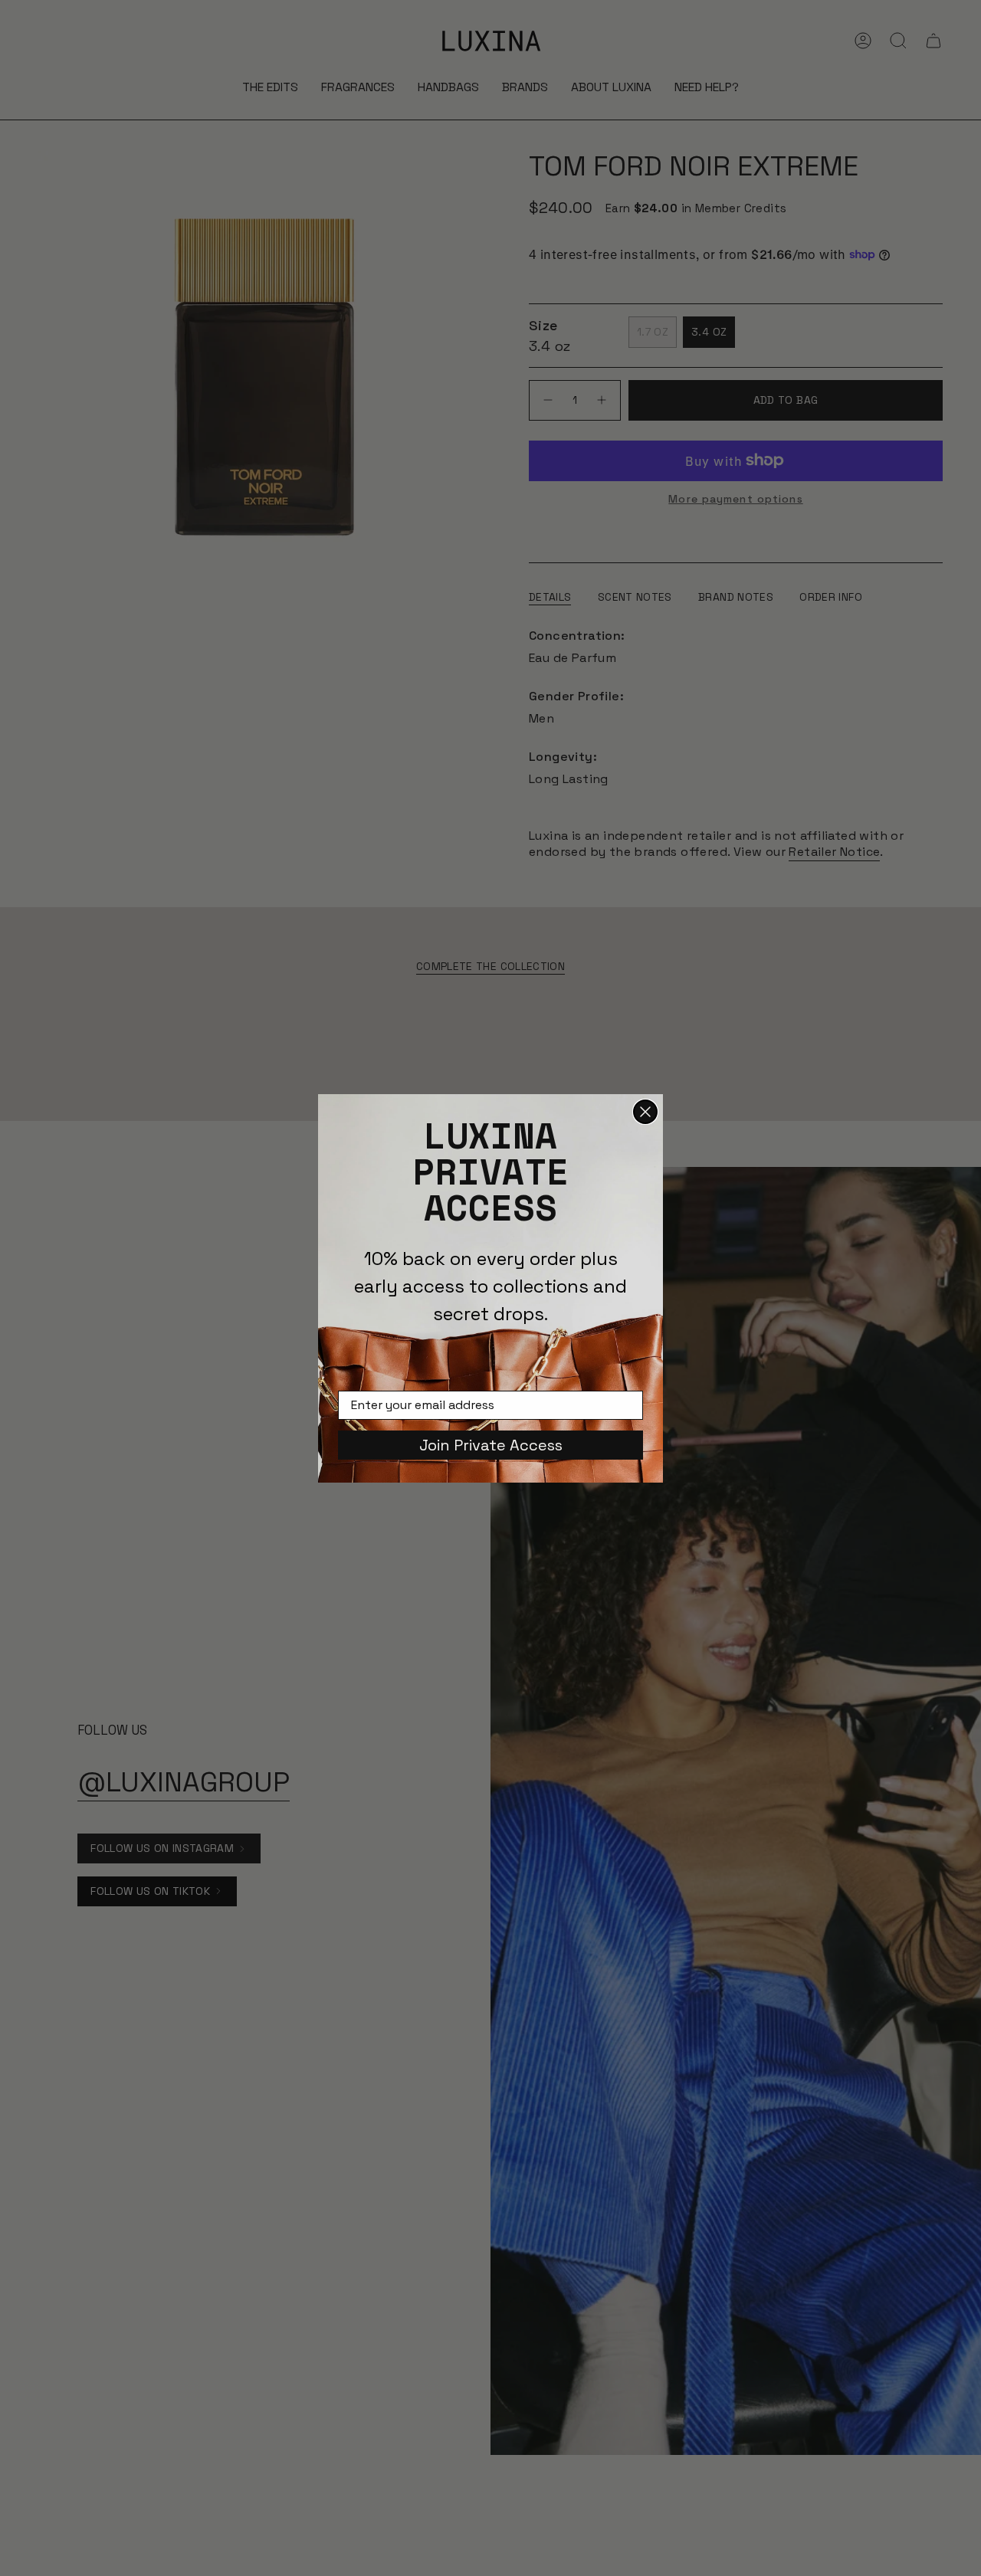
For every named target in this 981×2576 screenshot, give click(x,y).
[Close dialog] (645, 1112)
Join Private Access (491, 1445)
